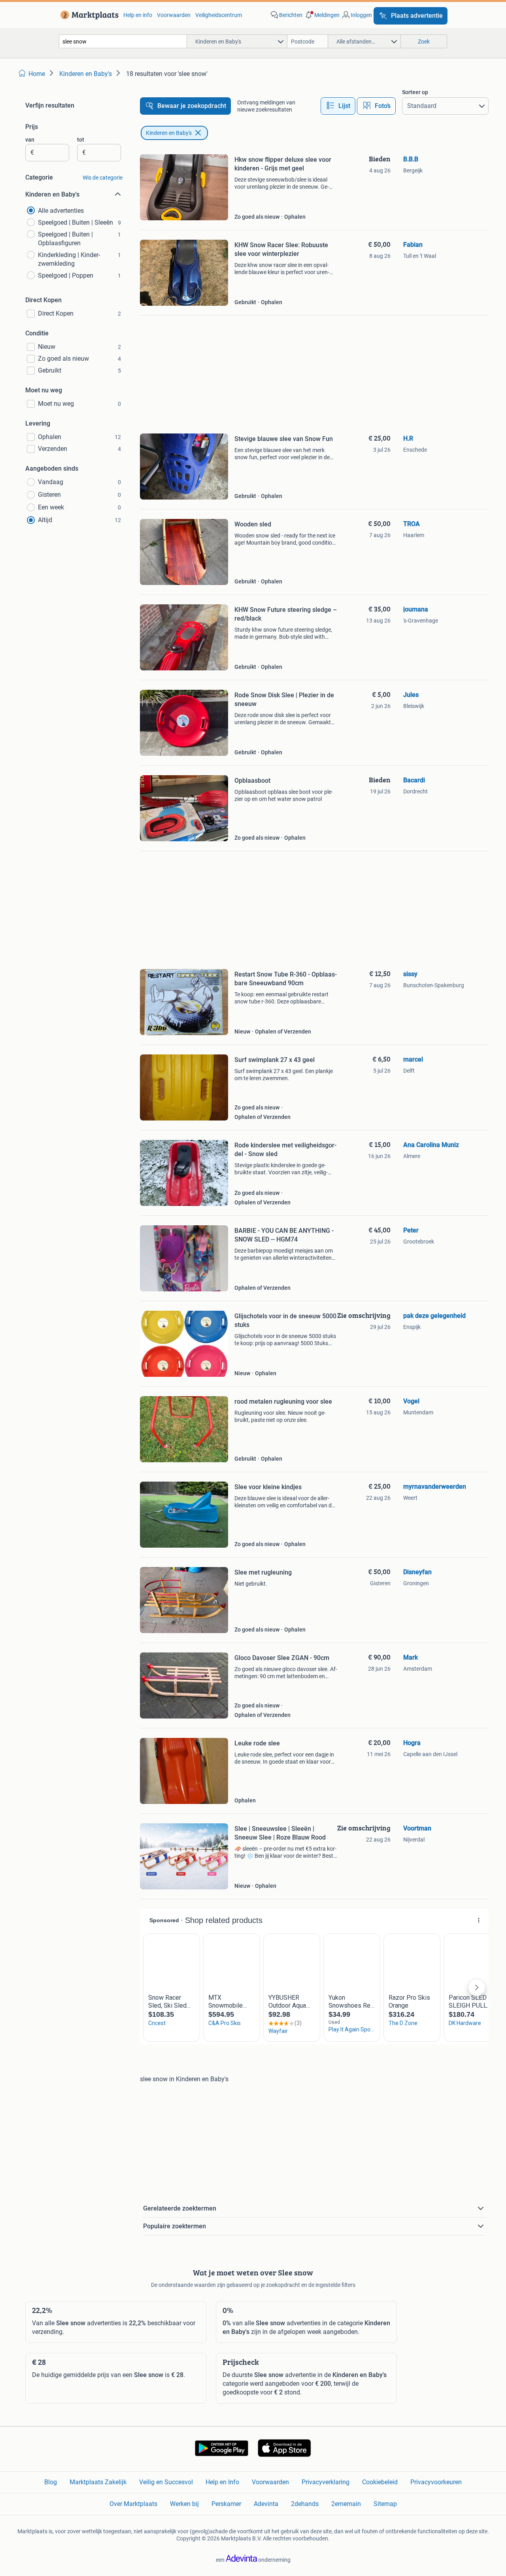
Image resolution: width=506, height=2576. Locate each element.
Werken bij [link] (184, 2504)
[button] (322, 15)
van (30, 140)
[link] (88, 15)
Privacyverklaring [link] (326, 2482)
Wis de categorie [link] (103, 178)
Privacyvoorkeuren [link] (436, 2482)
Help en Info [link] (222, 2482)
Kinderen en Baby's (169, 133)
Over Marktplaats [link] (133, 2504)
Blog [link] (51, 2482)
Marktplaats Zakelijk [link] (98, 2482)
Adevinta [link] (266, 2504)
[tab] (338, 106)
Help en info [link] (138, 15)
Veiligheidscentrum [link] (219, 15)
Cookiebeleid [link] (380, 2482)
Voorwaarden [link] (174, 15)
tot (81, 140)
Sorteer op (415, 92)
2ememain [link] (346, 2504)
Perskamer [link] (226, 2504)
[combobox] (123, 41)
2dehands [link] (305, 2504)
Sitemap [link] (385, 2504)
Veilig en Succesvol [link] (166, 2482)
